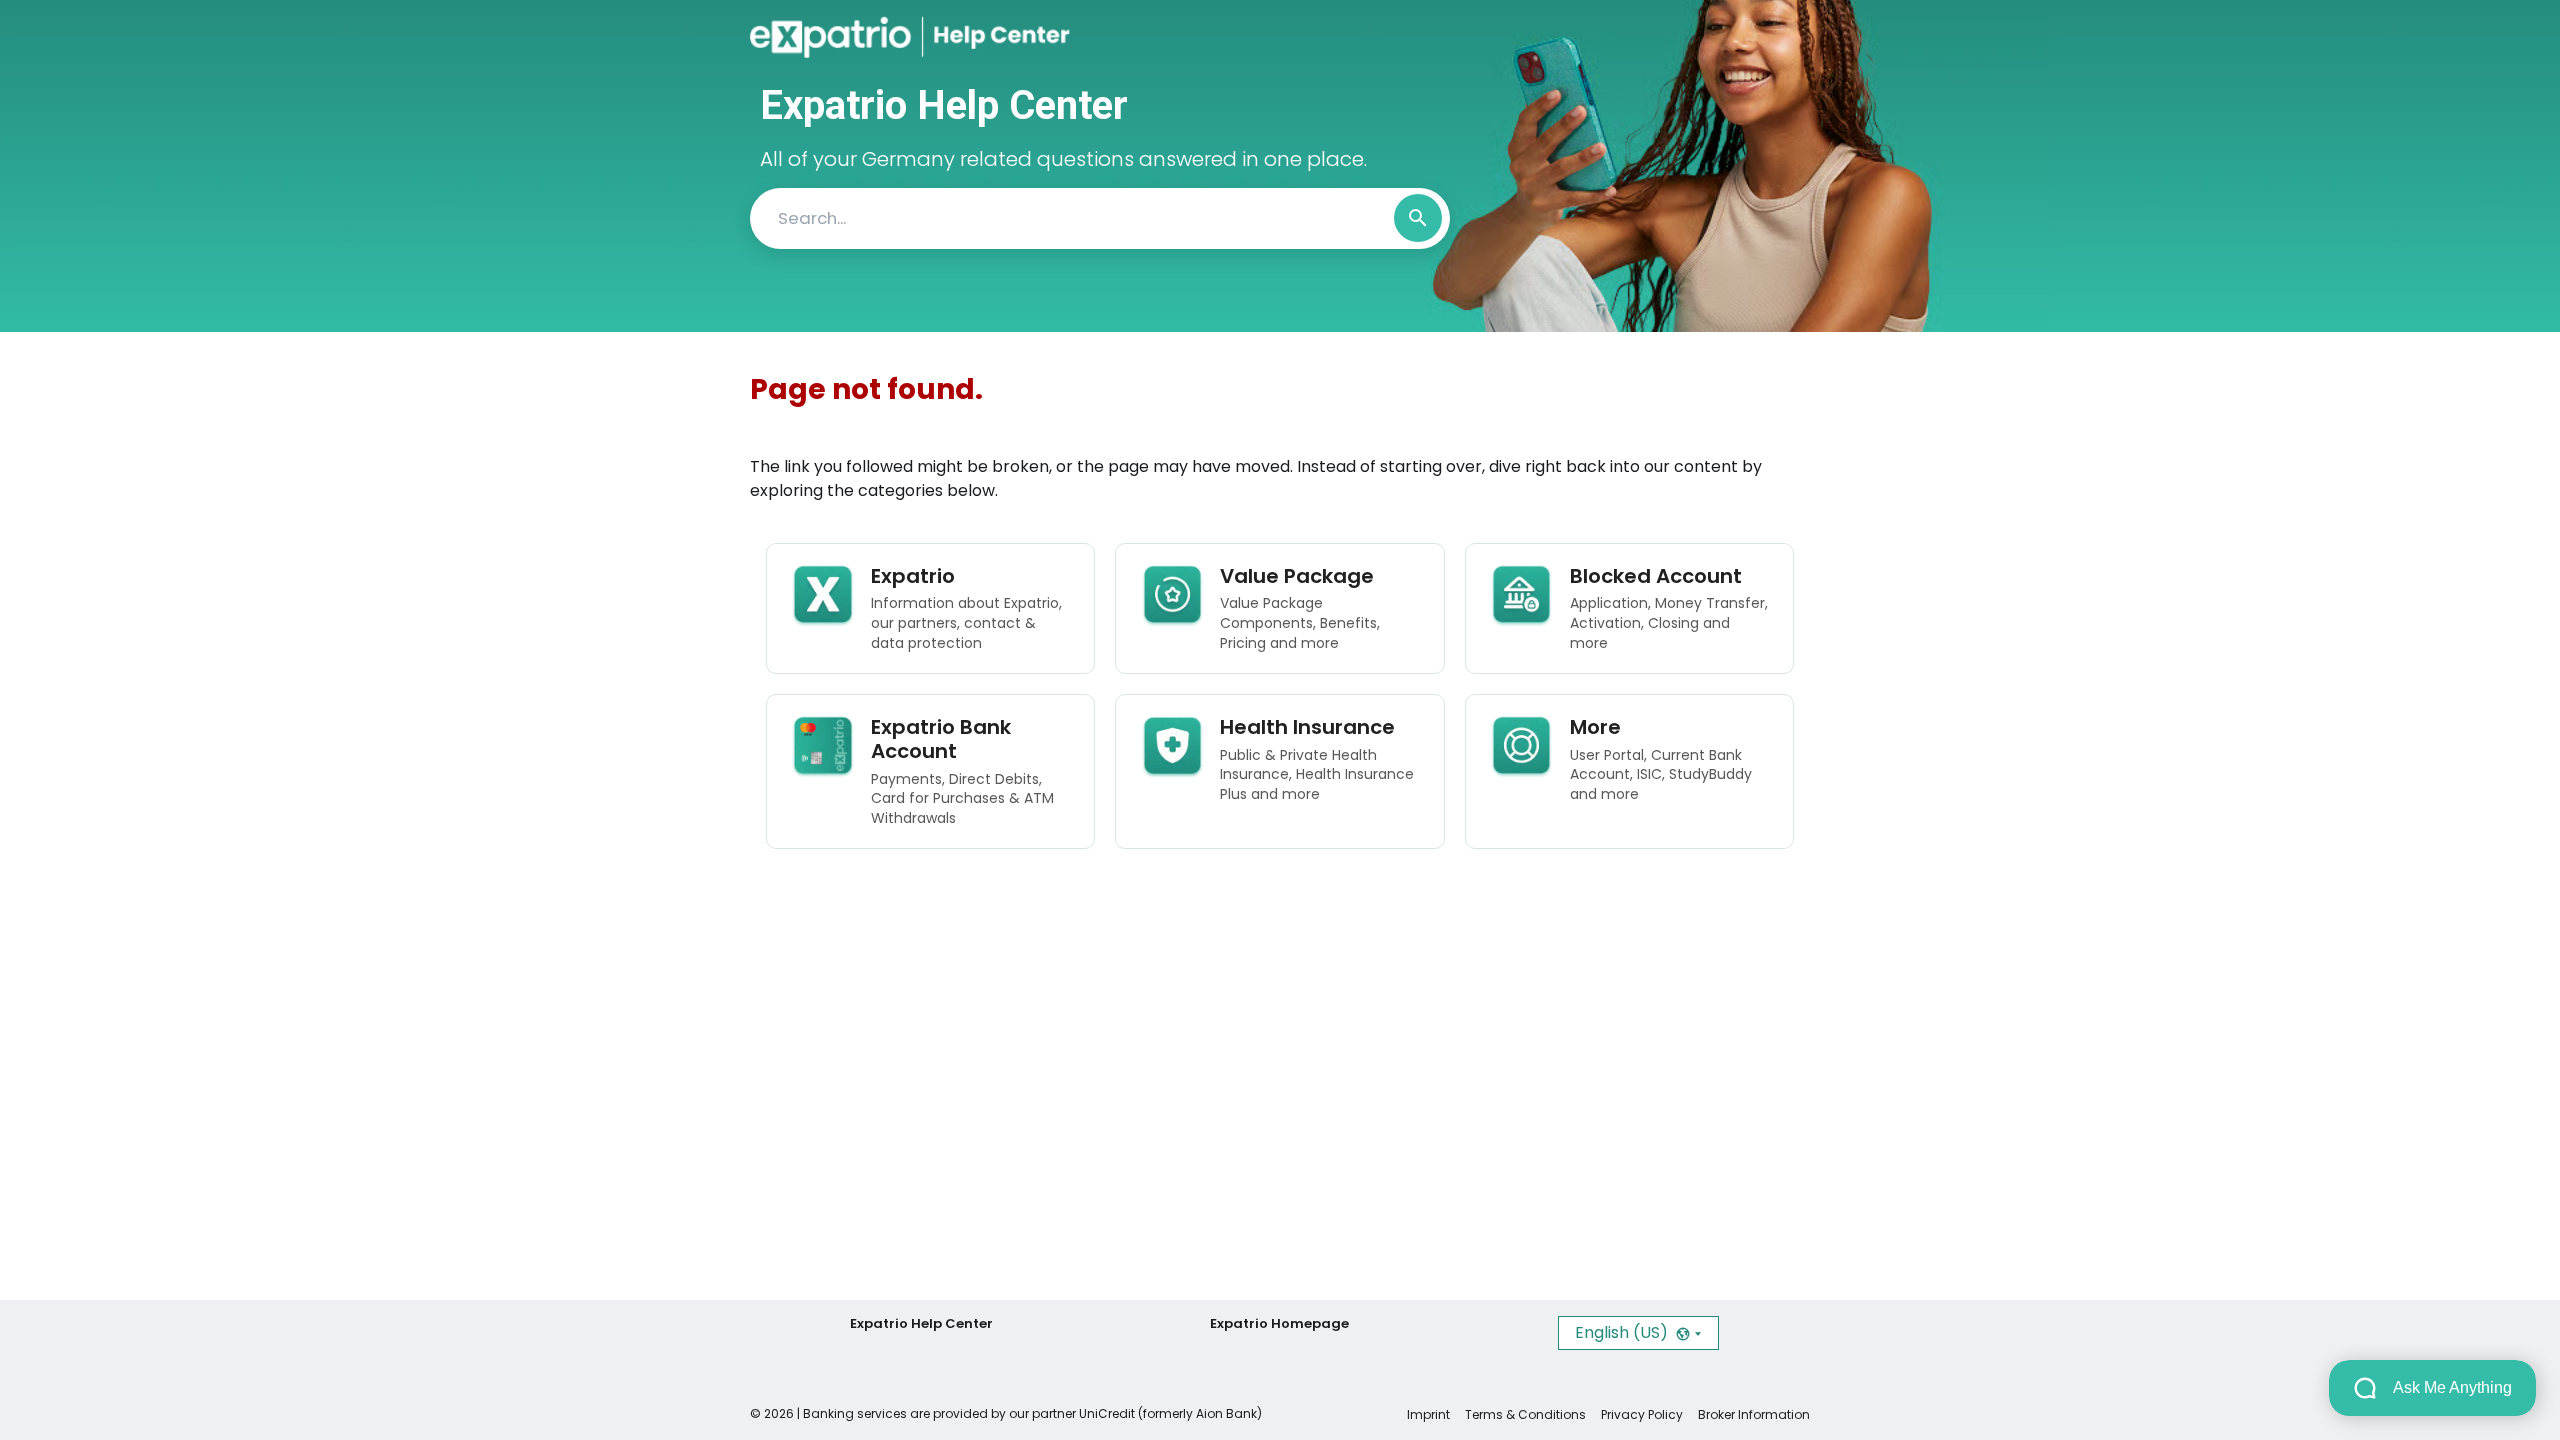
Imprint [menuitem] (1428, 1414)
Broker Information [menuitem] (1754, 1414)
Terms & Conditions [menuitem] (1525, 1414)
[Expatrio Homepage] (836, 37)
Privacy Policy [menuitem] (1642, 1414)
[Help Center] (983, 37)
